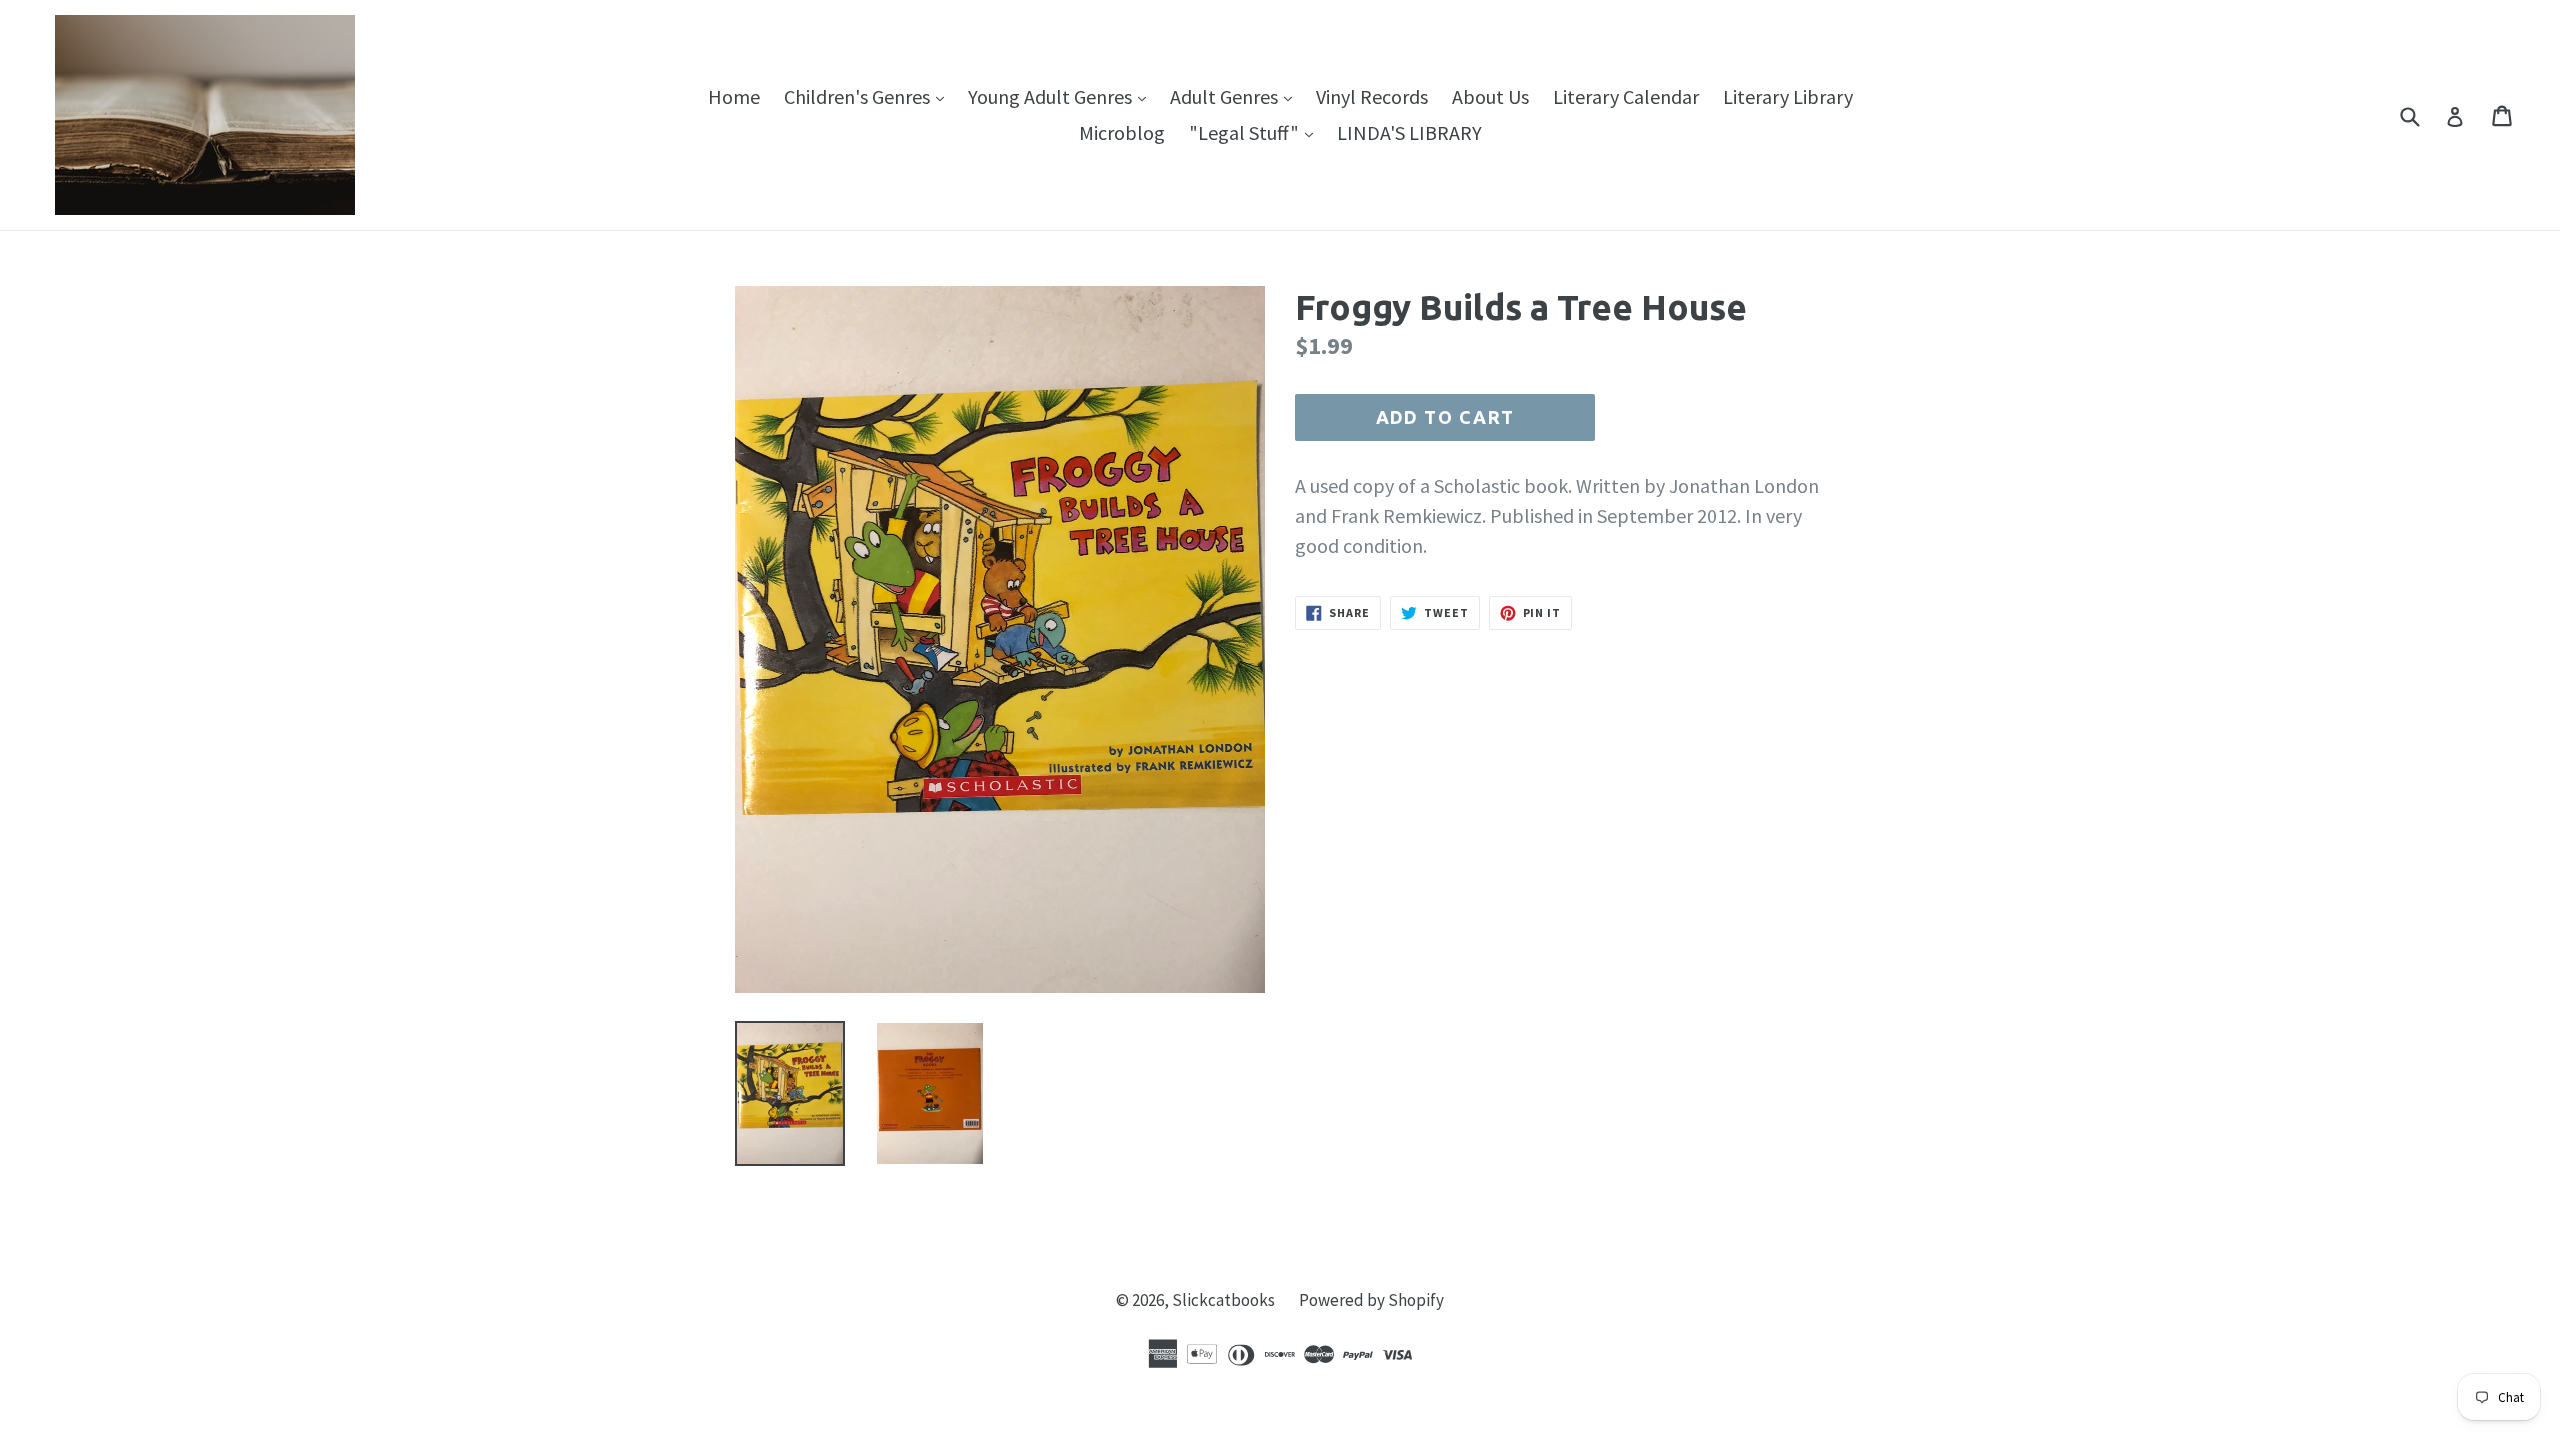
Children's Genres (869, 96)
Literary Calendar (1626, 96)
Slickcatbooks (1223, 1300)
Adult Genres (1236, 96)
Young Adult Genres (1062, 96)
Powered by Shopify (1371, 1300)
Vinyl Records (1372, 96)
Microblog (1122, 132)
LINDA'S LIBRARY (1409, 132)
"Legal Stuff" (1256, 132)
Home (734, 96)
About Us (1490, 96)
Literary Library (1788, 96)
